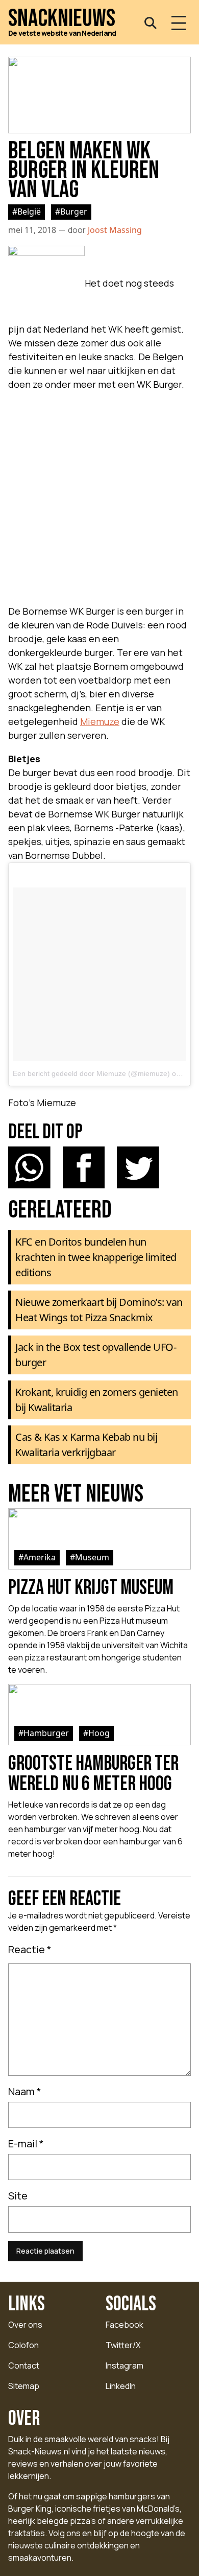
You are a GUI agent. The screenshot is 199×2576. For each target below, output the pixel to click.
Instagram (125, 2366)
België (29, 212)
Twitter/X (123, 2345)
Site (18, 2196)
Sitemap (24, 2386)
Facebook (125, 2325)
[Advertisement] (99, 495)
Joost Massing (115, 230)
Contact (24, 2366)
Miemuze (100, 721)
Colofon (23, 2345)
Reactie (30, 1949)
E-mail (26, 2144)
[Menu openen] (179, 23)
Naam (25, 2091)
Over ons (25, 2325)
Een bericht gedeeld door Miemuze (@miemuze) (91, 1073)
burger (74, 212)
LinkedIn (121, 2386)
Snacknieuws (62, 19)
